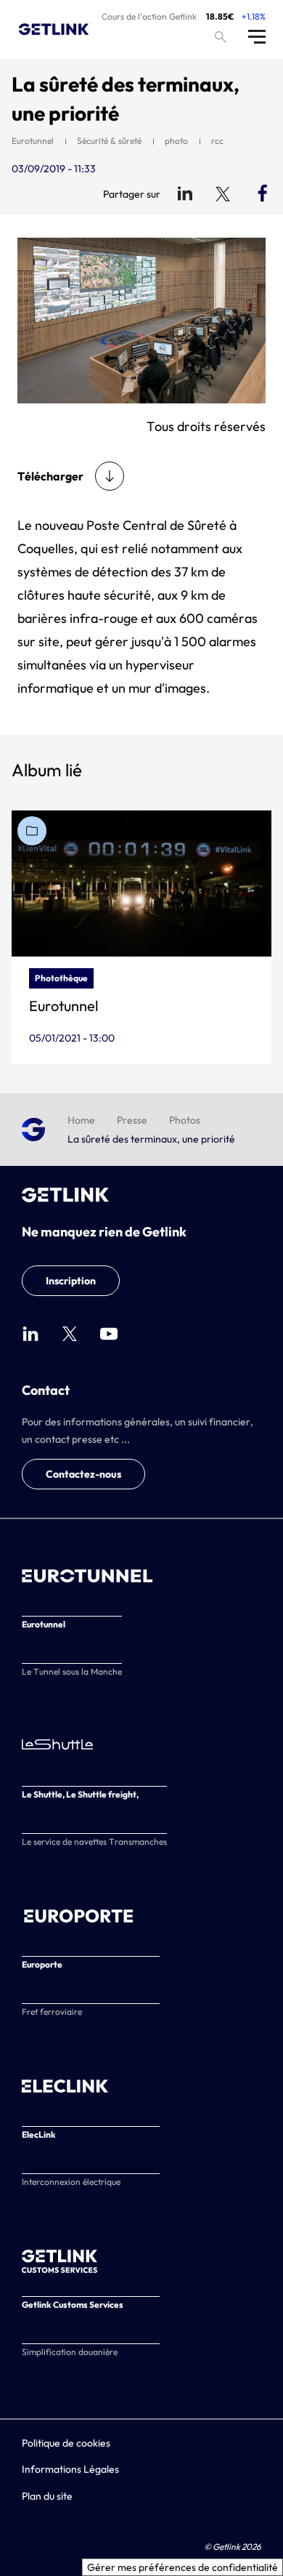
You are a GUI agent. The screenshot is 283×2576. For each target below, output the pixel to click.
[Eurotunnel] (141, 884)
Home (81, 1120)
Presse (132, 1120)
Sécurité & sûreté (109, 141)
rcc (217, 141)
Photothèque (61, 978)
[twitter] (70, 1334)
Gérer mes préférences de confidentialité (182, 2567)
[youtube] (109, 1334)
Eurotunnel (33, 141)
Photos (185, 1120)
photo (176, 141)
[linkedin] (30, 1334)
